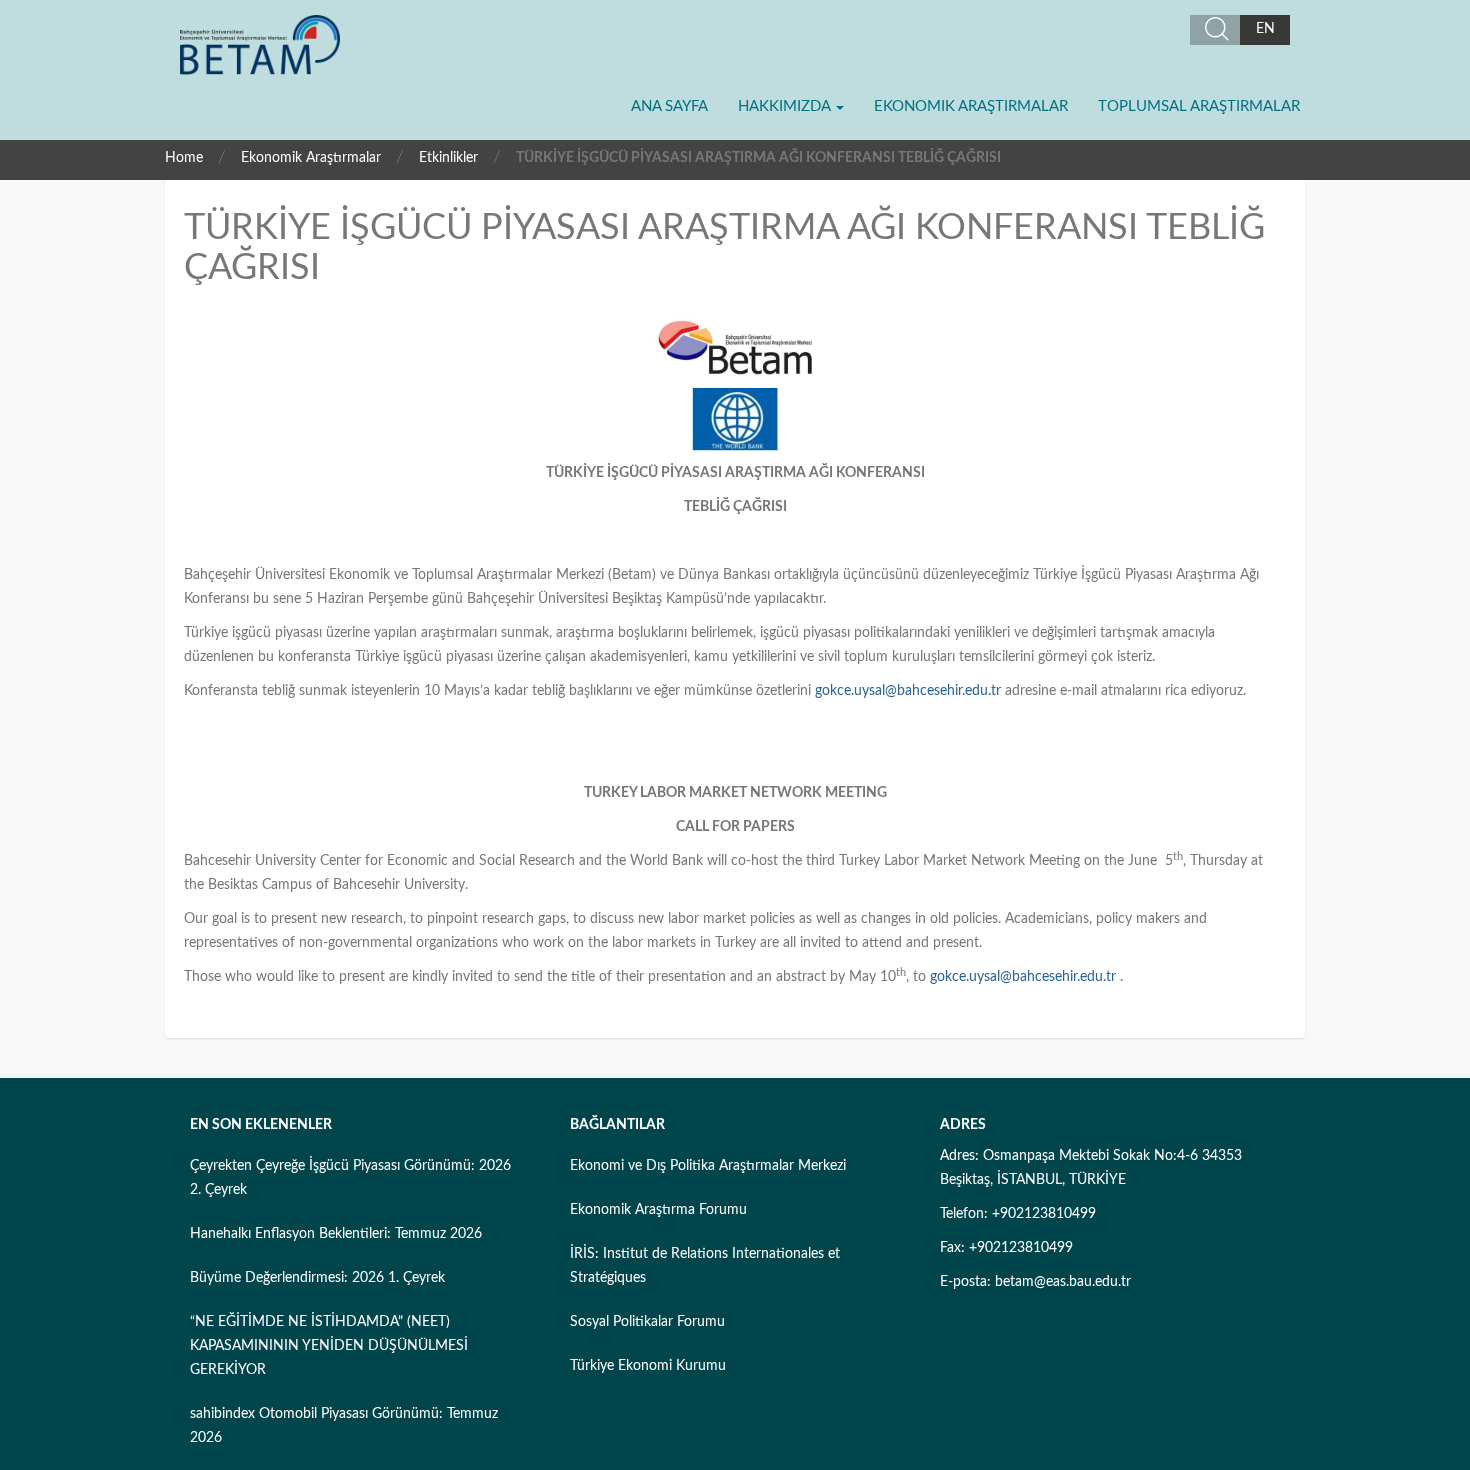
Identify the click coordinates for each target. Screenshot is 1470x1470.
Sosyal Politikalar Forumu (647, 1322)
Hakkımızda (786, 106)
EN (1265, 29)
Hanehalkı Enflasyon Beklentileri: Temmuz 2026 (336, 1234)
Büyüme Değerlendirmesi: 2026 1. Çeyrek (317, 1278)
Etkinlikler (448, 158)
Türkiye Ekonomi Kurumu (648, 1366)
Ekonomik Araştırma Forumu (658, 1210)
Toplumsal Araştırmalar (1199, 106)
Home (184, 158)
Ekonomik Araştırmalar (971, 106)
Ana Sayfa (669, 106)
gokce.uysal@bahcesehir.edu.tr (908, 691)
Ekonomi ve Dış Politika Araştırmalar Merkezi (708, 1166)
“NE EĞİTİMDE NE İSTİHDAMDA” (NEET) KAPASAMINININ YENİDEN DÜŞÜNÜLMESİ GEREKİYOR (329, 1346)
